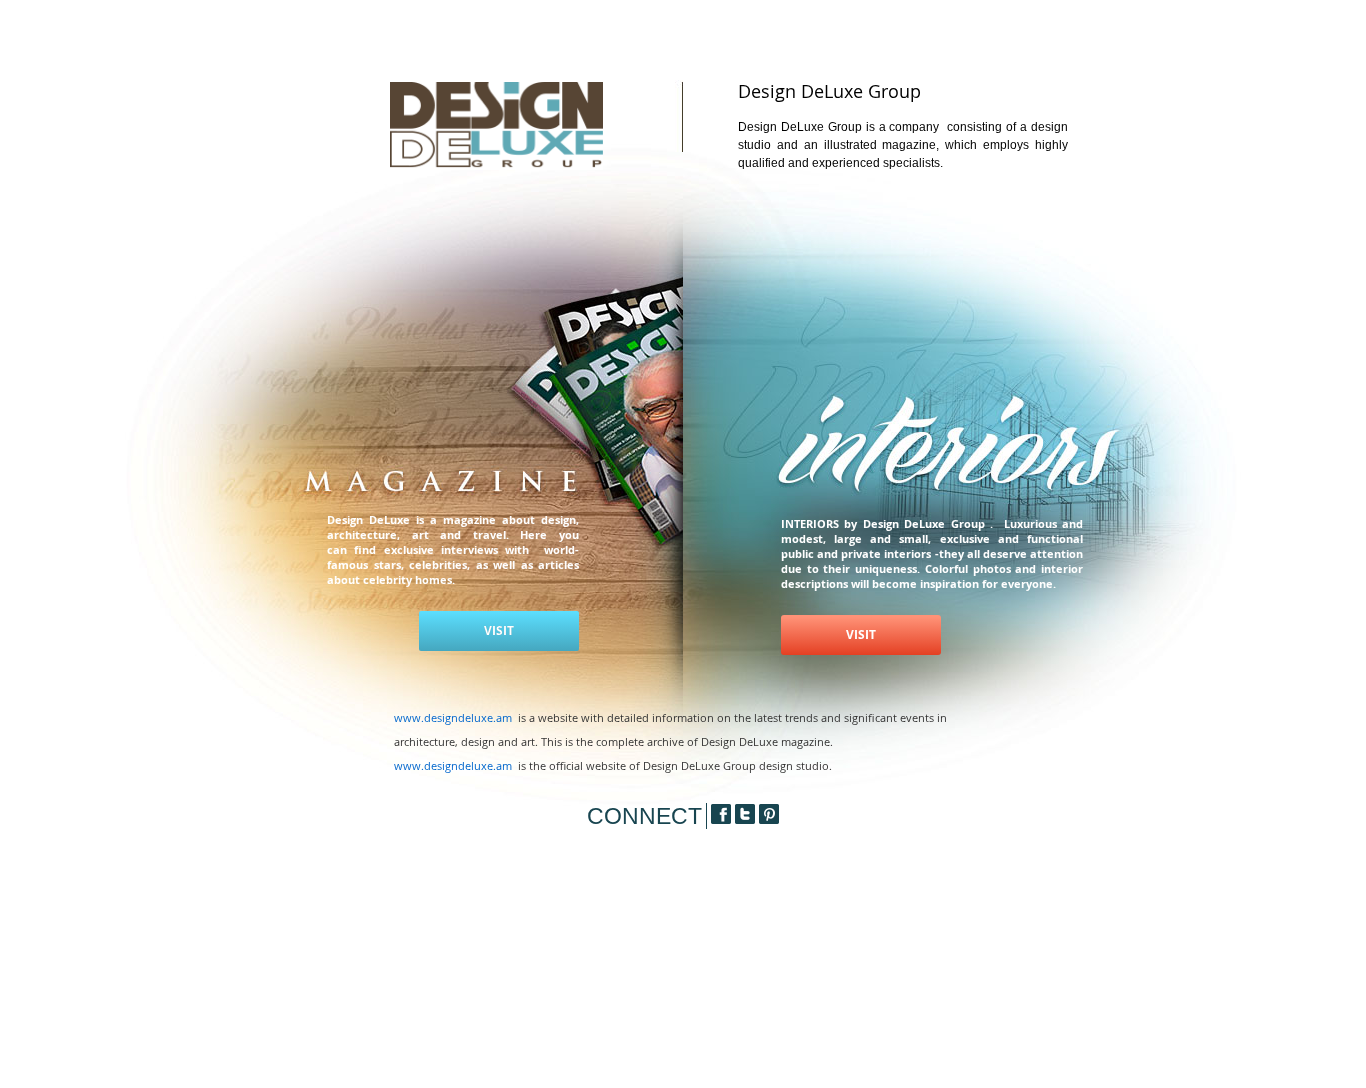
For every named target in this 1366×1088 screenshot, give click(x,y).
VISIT (499, 630)
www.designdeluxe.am (453, 717)
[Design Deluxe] (496, 166)
